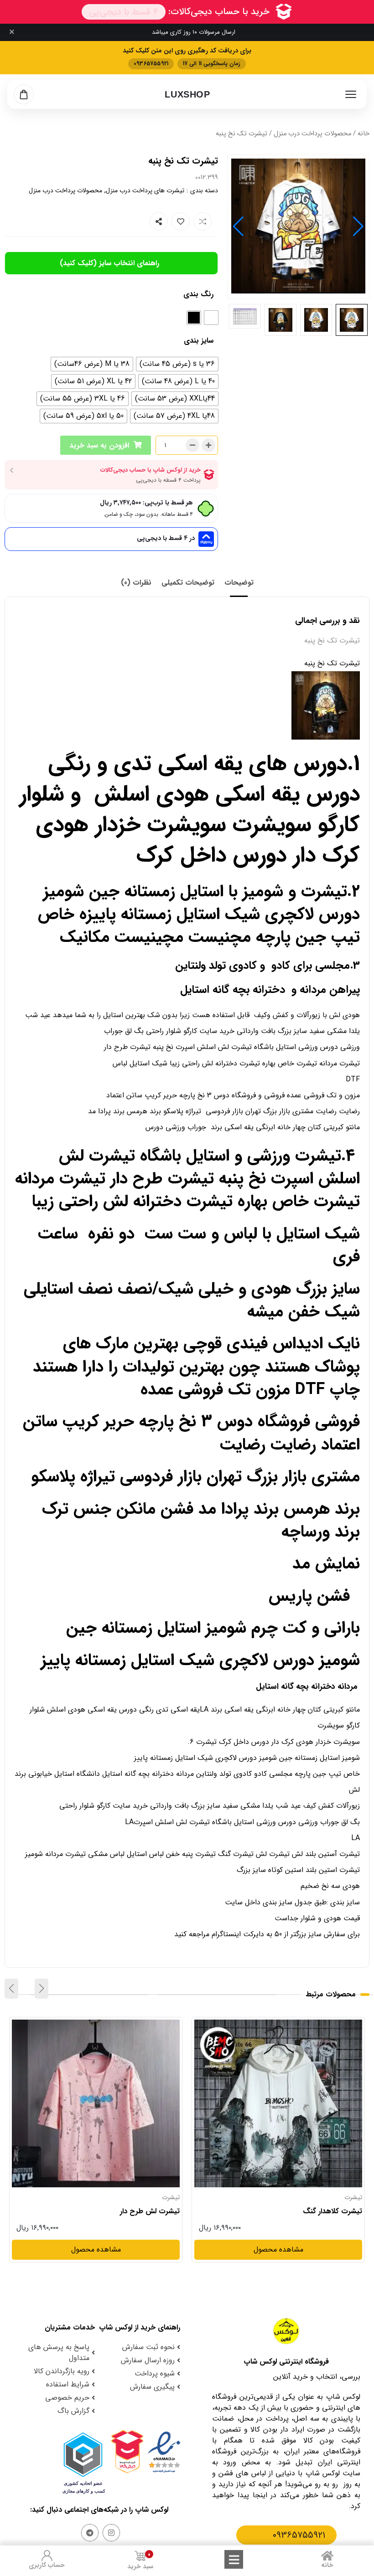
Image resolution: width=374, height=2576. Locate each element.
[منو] (351, 94)
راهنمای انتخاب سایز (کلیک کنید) (110, 264)
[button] (238, 226)
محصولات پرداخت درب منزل (312, 134)
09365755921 (299, 2535)
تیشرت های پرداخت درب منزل (145, 190)
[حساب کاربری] (47, 2555)
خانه (364, 134)
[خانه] (327, 2555)
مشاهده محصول (337, 2025)
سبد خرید (140, 2561)
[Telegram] (90, 2533)
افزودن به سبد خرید (99, 445)
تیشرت (353, 2197)
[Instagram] (111, 2533)
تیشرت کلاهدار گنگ (332, 2211)
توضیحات (239, 583)
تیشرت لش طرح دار (150, 2211)
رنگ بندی (198, 294)
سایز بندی (199, 341)
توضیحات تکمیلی (188, 583)
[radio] (211, 318)
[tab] (239, 583)
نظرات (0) (136, 583)
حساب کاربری (47, 2565)
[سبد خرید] (24, 94)
